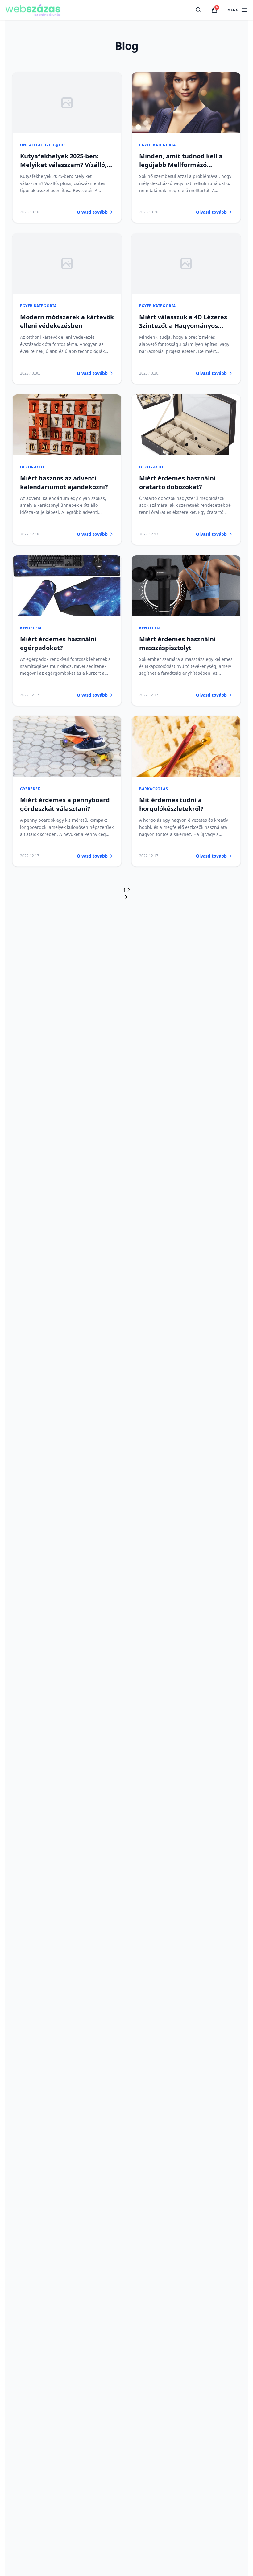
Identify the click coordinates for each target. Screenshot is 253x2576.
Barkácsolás (154, 789)
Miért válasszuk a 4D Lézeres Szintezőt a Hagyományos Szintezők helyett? (183, 326)
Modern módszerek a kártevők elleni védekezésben (67, 321)
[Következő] (126, 897)
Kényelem (31, 628)
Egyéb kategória (158, 145)
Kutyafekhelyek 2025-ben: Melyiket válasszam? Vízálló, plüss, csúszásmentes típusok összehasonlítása (65, 169)
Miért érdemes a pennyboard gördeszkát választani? (65, 804)
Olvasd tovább (92, 212)
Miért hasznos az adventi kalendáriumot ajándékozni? (64, 482)
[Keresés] (198, 10)
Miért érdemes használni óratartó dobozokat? (177, 482)
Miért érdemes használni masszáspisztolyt (177, 643)
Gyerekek (30, 789)
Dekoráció (32, 467)
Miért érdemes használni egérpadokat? (58, 643)
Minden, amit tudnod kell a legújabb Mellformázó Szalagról (181, 165)
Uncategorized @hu (42, 145)
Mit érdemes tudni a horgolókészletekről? (171, 804)
